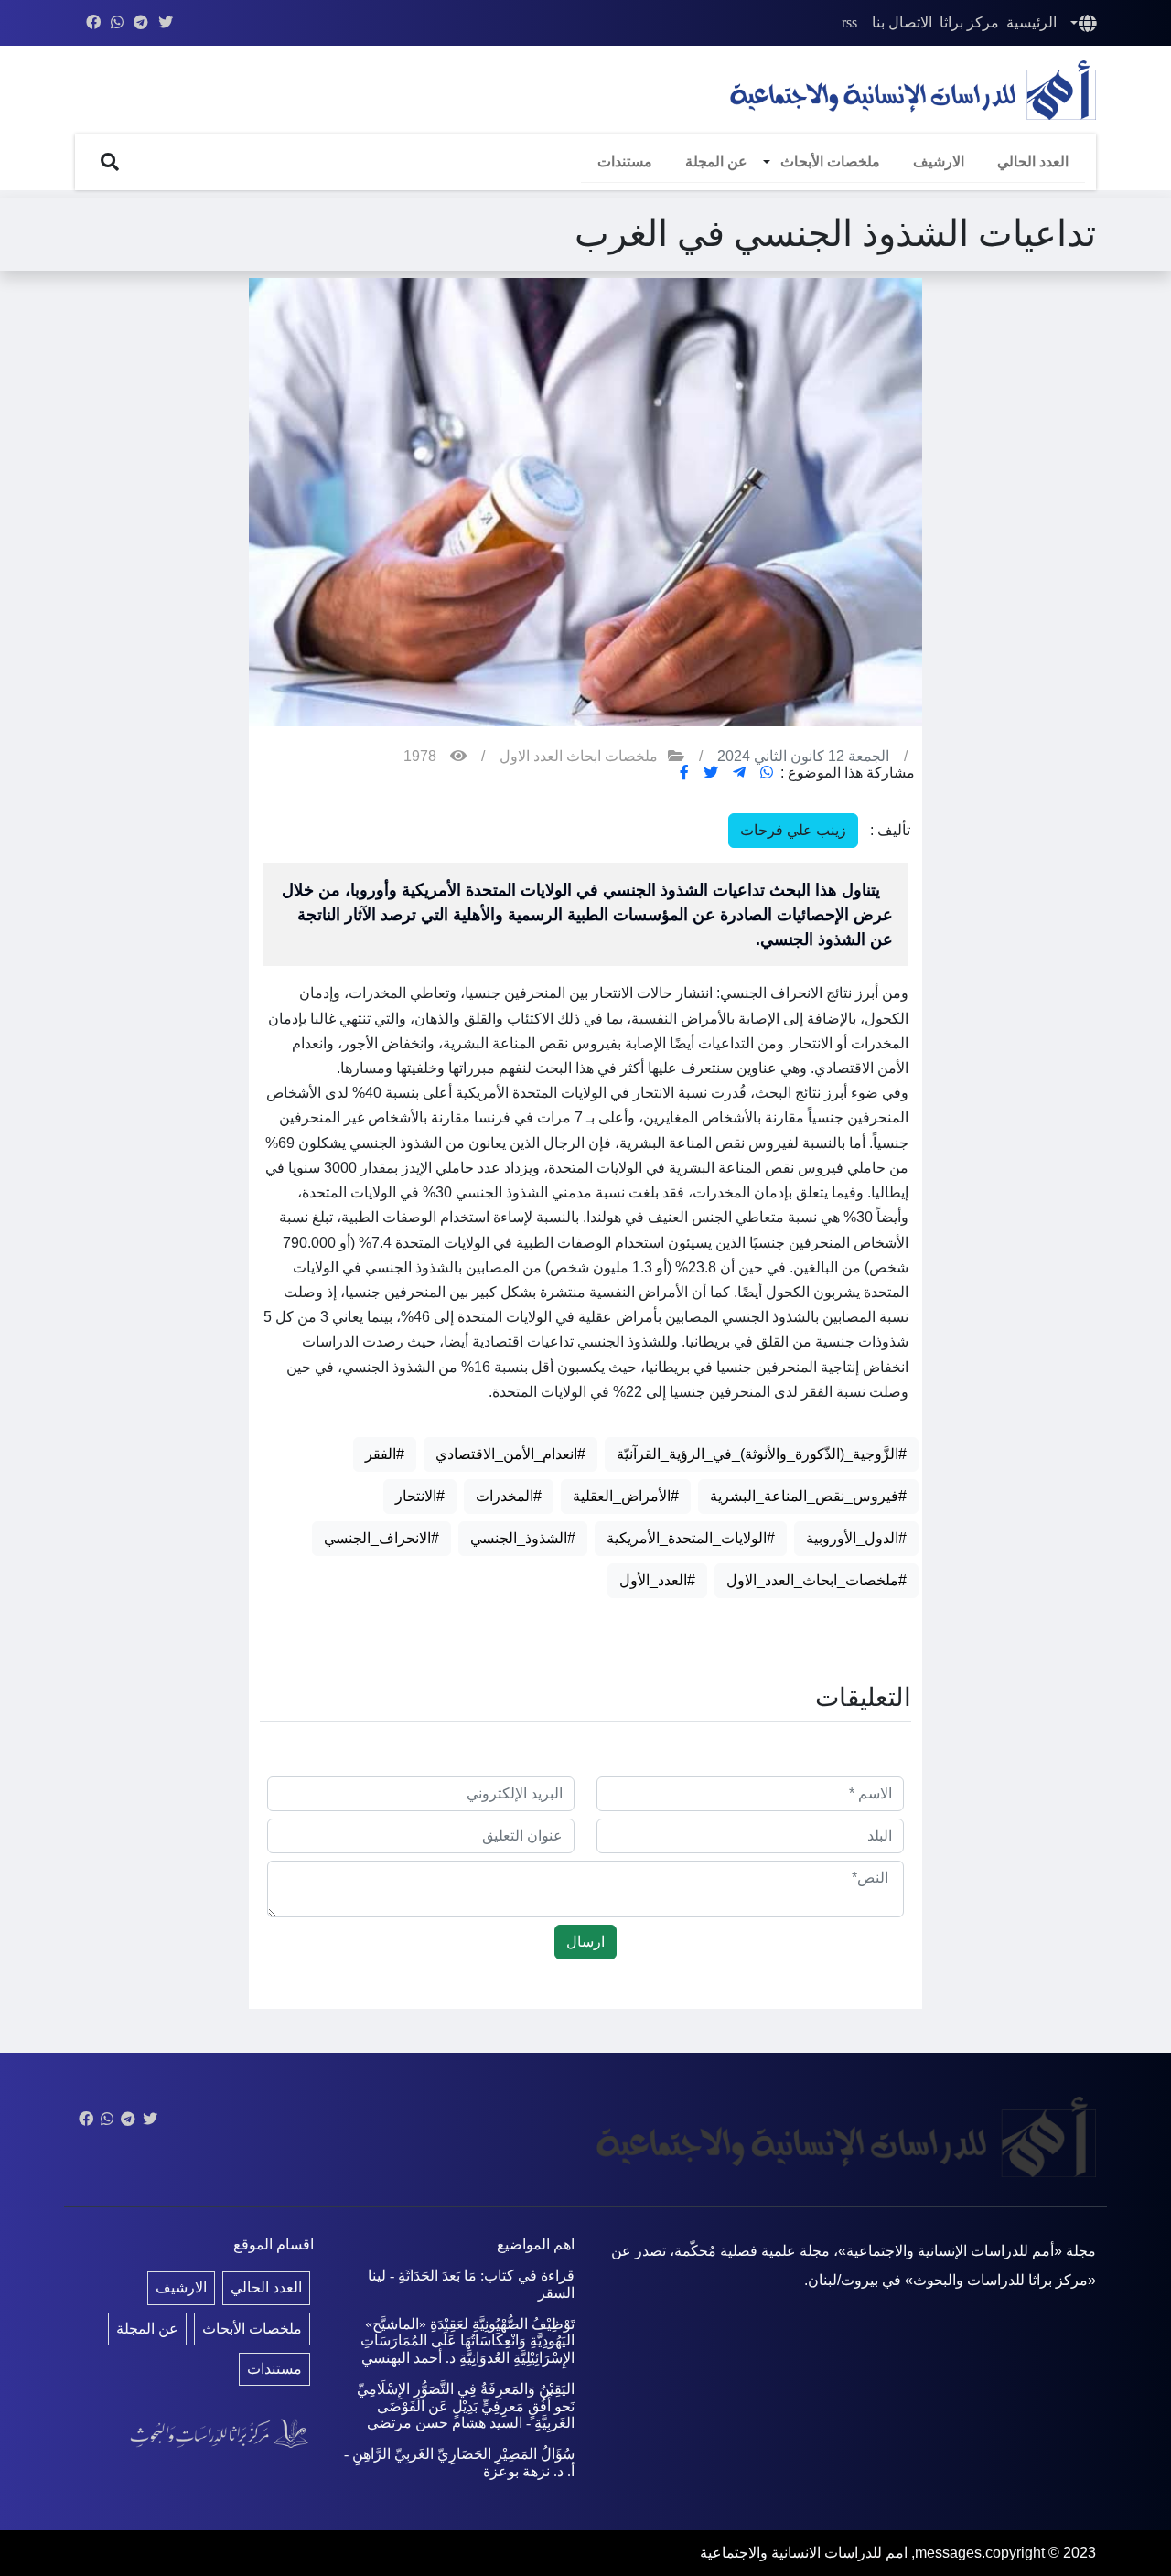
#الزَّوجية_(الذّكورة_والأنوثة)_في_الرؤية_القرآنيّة (762, 1454)
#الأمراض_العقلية (626, 1496)
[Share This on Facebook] (684, 773)
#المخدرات (509, 1496)
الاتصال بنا (902, 22)
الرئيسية (1031, 22)
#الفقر (385, 1454)
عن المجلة (716, 161)
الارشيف (939, 161)
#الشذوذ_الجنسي (523, 1538)
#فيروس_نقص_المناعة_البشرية (808, 1496)
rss (849, 22)
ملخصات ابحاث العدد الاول (579, 756)
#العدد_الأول (657, 1580)
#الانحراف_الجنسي (381, 1538)
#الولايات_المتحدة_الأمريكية (691, 1538)
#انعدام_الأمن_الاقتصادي (510, 1454)
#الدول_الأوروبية (856, 1538)
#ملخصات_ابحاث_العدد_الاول (816, 1580)
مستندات (625, 161)
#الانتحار (420, 1496)
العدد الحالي (1033, 161)
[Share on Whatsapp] (767, 773)
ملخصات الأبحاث (830, 161)
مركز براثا (969, 22)
